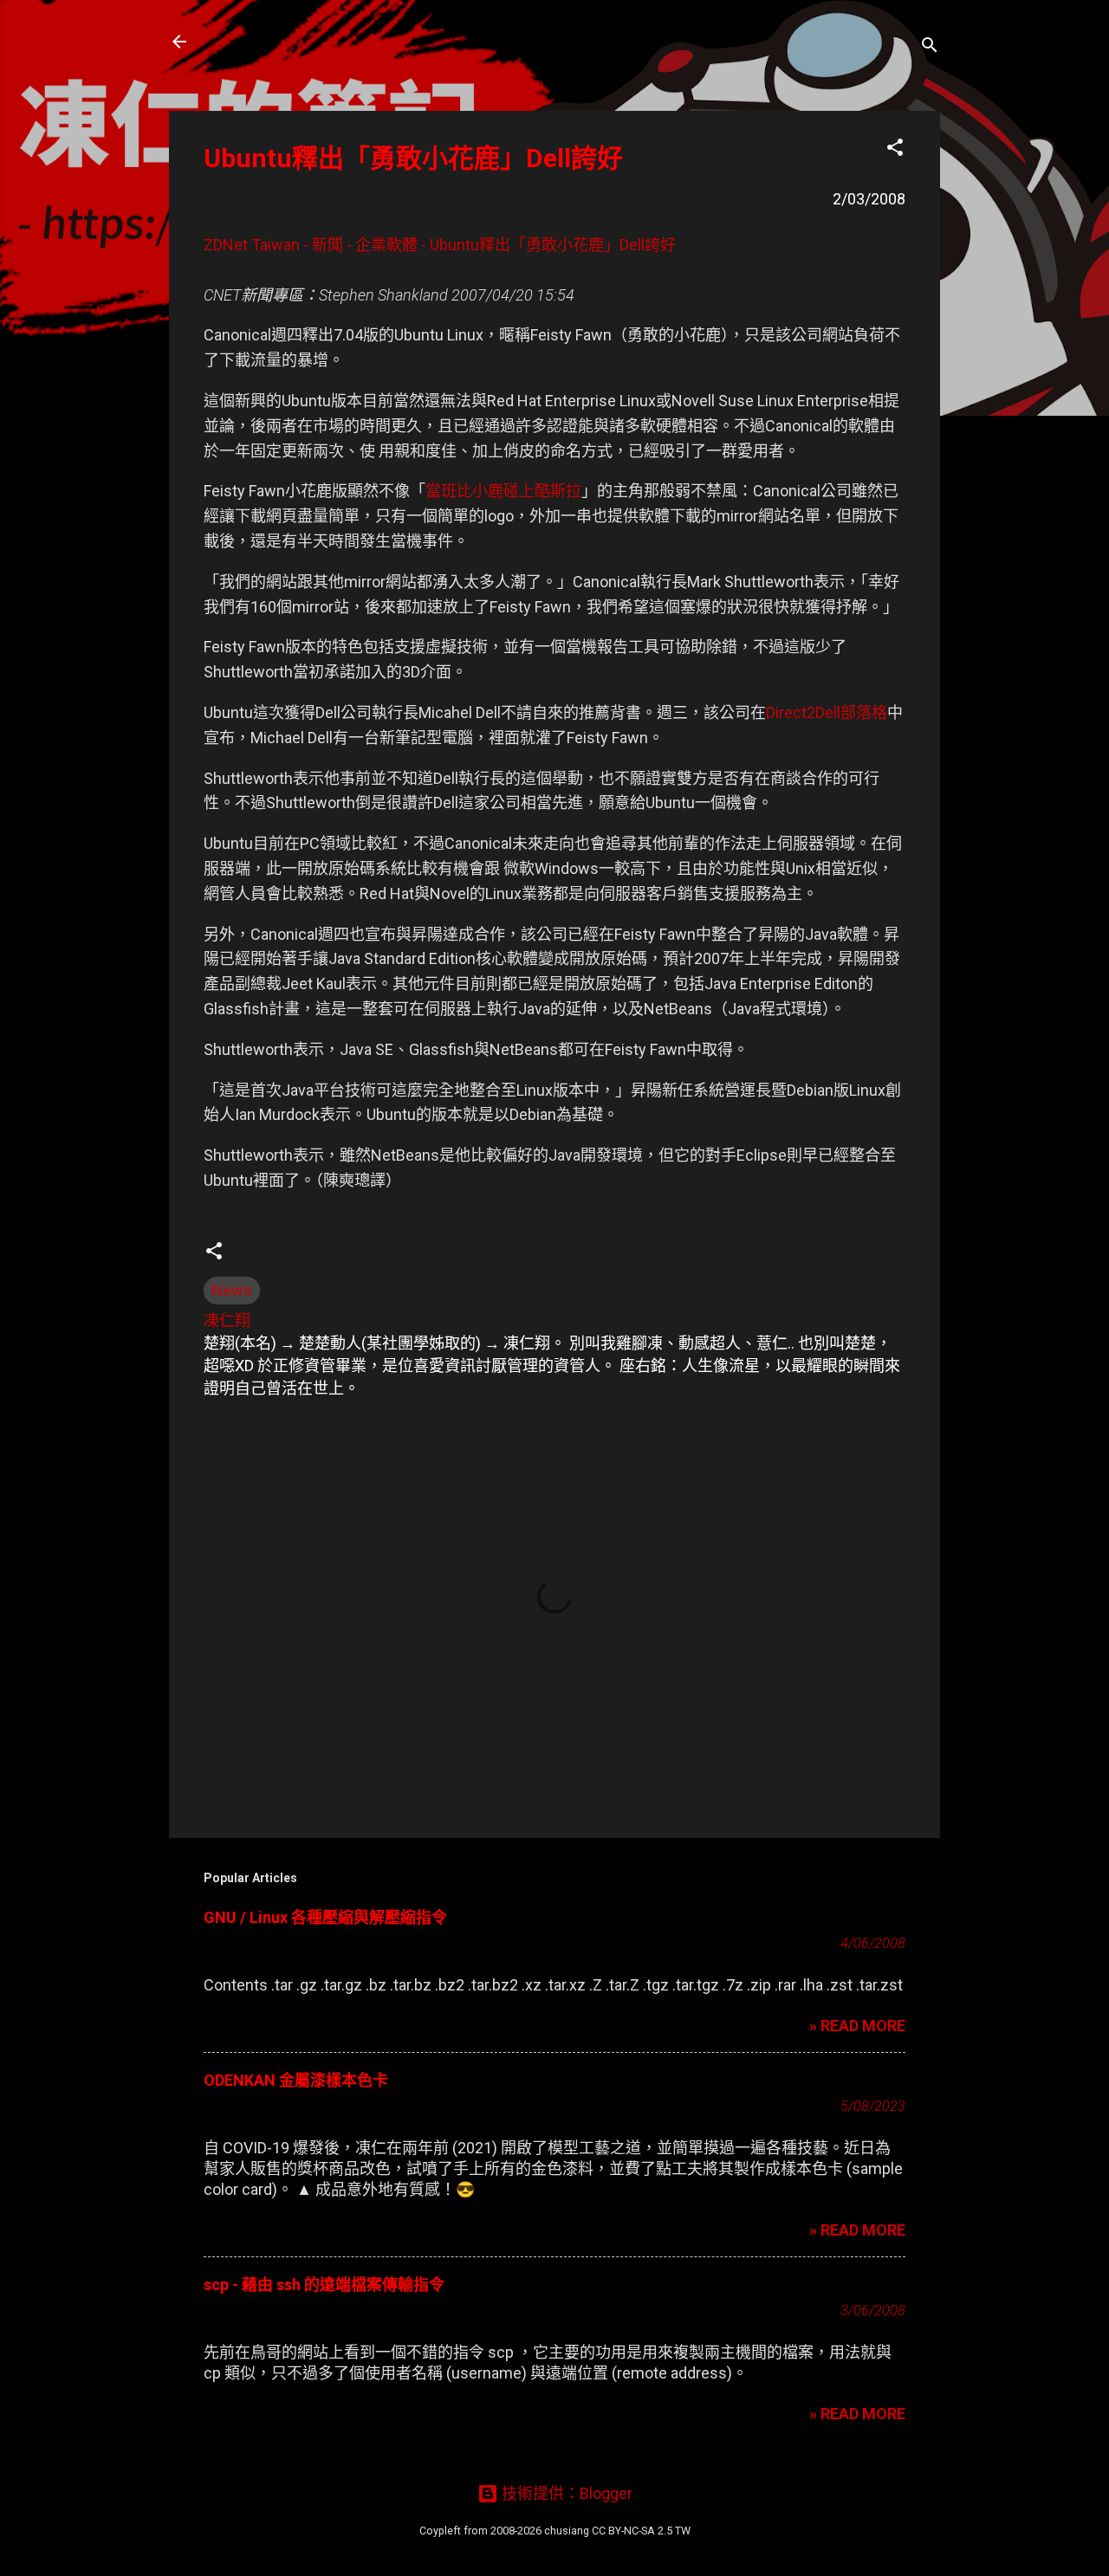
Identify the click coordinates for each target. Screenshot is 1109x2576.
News (232, 1290)
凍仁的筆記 (263, 42)
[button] (895, 150)
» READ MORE (857, 2026)
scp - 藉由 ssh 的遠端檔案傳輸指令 (324, 2285)
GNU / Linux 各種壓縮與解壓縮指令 (325, 1917)
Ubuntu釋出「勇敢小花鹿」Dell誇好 (413, 158)
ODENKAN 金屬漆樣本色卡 (296, 2080)
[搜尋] (930, 47)
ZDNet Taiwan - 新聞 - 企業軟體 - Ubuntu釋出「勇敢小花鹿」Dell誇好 (440, 245)
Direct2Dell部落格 (827, 712)
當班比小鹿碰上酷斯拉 (503, 491)
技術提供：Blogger (565, 2493)
